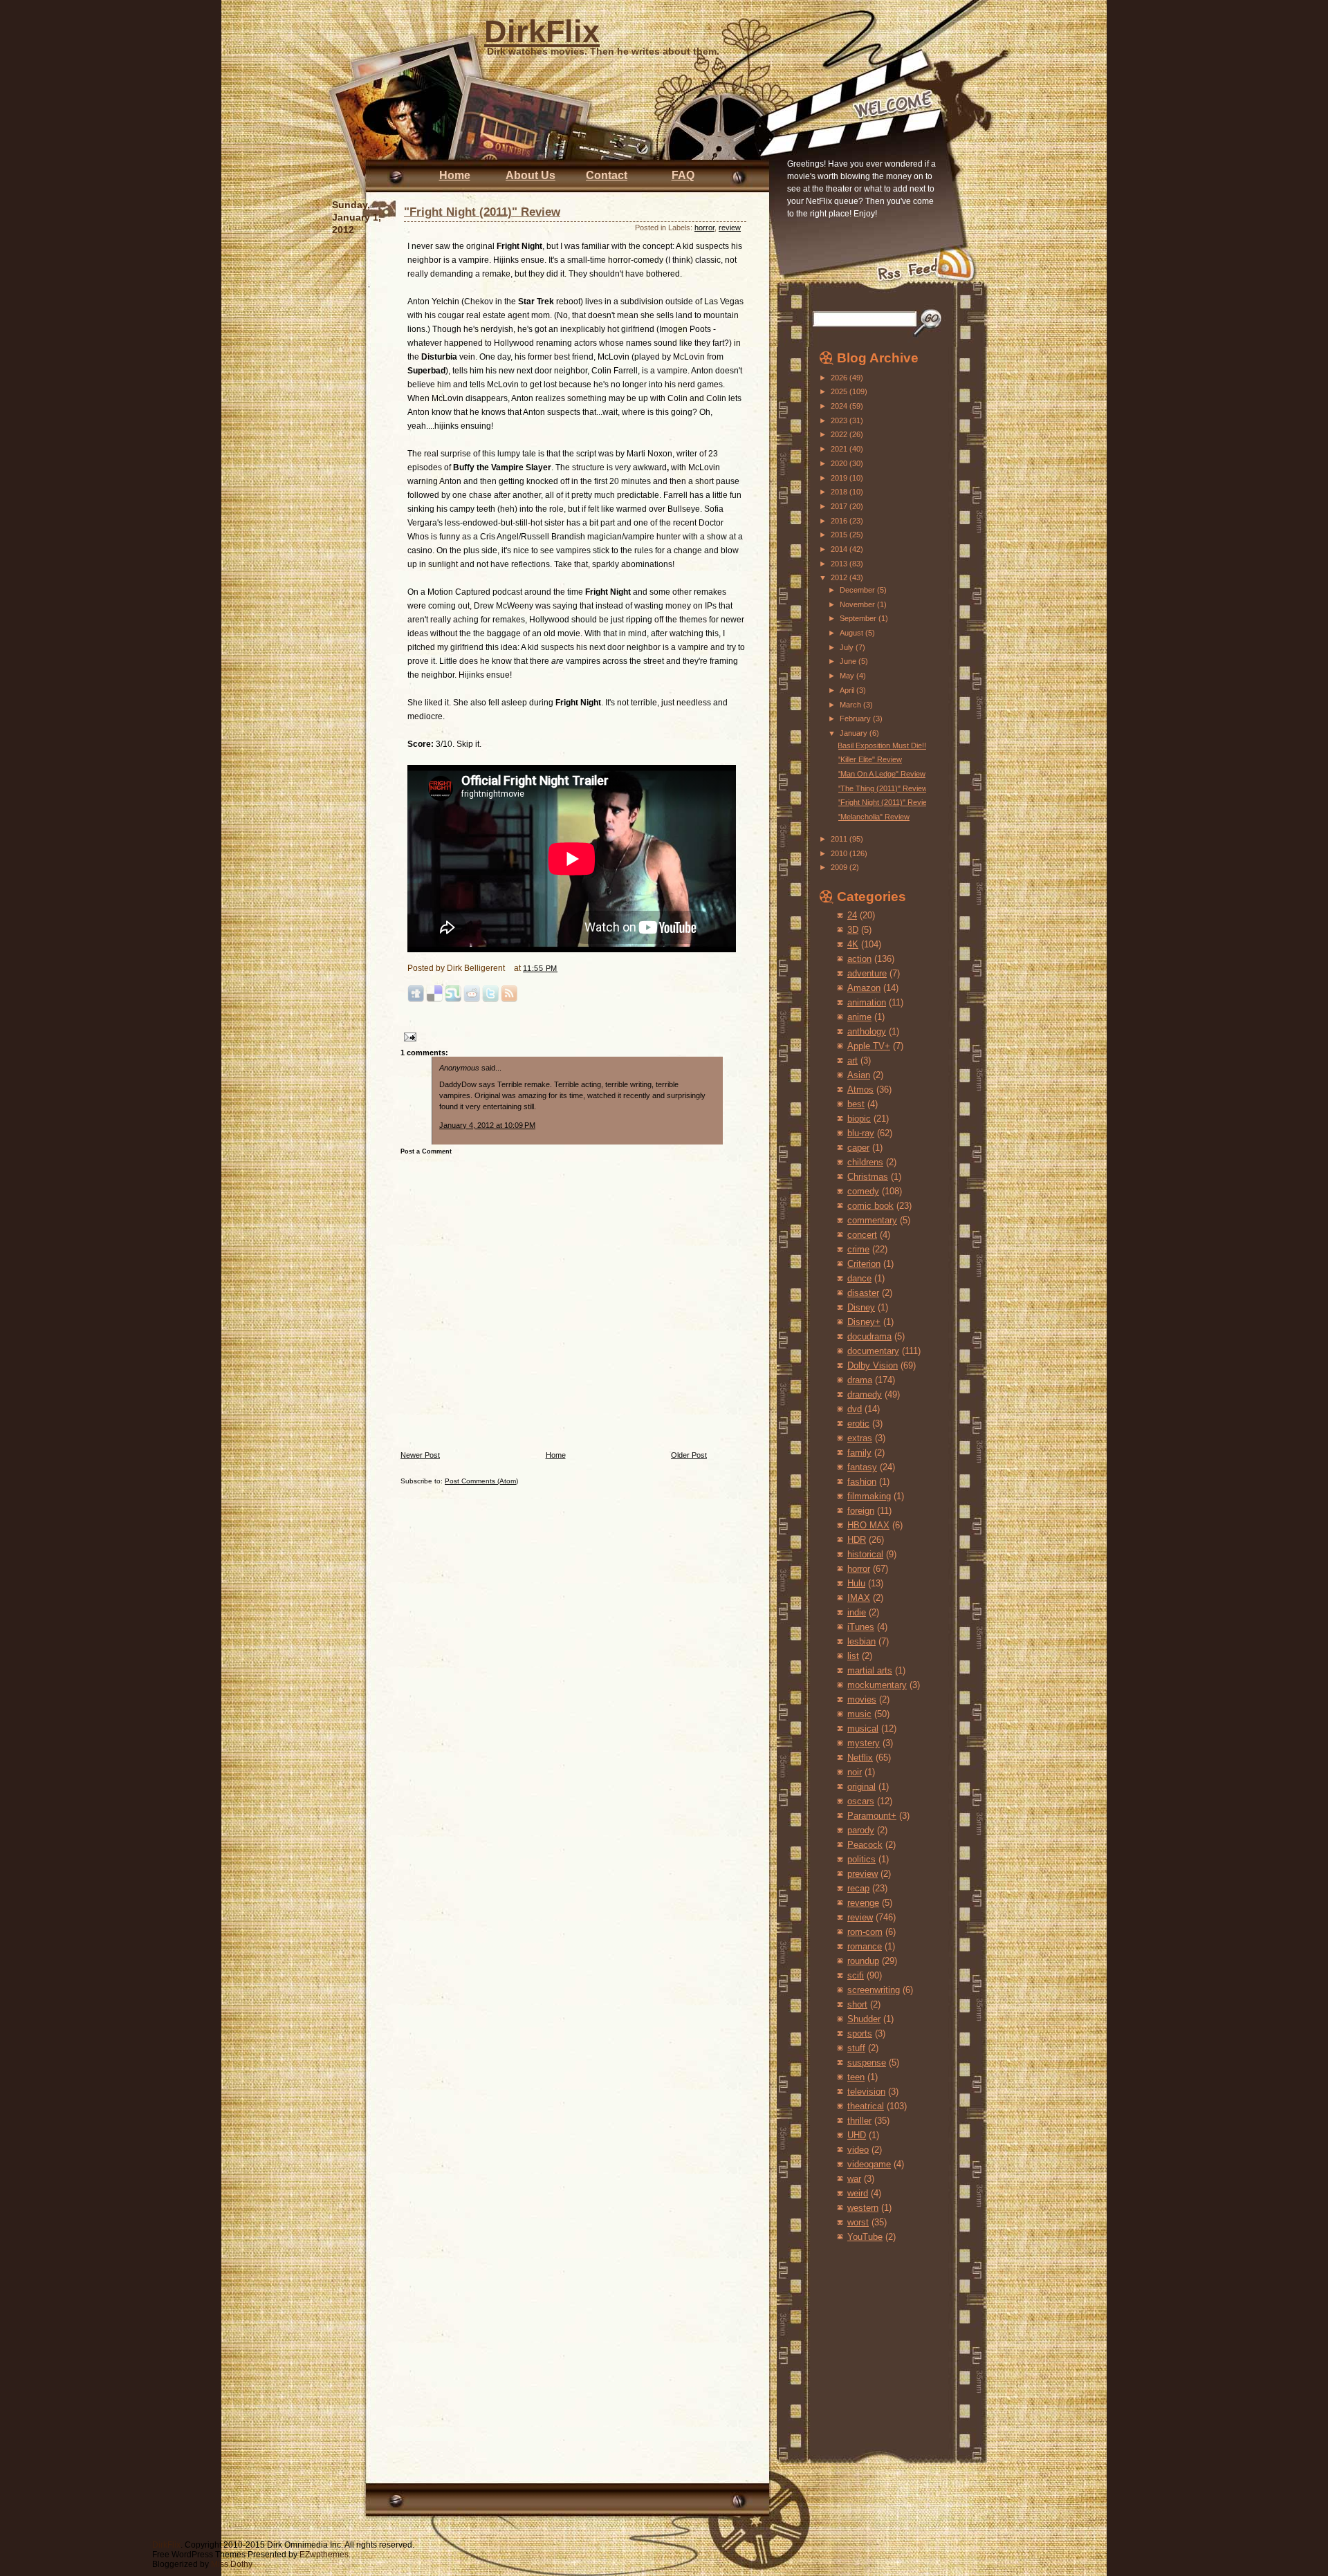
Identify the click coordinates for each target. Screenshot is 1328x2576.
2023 (840, 420)
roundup (863, 1961)
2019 (840, 478)
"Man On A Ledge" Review (882, 774)
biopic (859, 1119)
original (861, 1787)
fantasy (862, 1467)
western (863, 2208)
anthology (867, 1031)
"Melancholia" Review (874, 817)
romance (865, 1946)
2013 (840, 564)
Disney (861, 1307)
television (866, 2092)
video (858, 2150)
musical (863, 1729)
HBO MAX (868, 1525)
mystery (864, 1743)
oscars (861, 1801)
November (858, 604)
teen (856, 2077)
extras (860, 1438)
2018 (840, 492)
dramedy (865, 1394)
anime (859, 1017)
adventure (867, 973)
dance (859, 1278)
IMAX (859, 1598)
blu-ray (861, 1133)
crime (858, 1249)
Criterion (864, 1264)
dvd (855, 1409)
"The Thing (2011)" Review (883, 788)
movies (862, 1699)
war (854, 2179)
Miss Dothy (232, 2564)
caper (858, 1148)
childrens (865, 1162)
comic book (870, 1206)
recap (858, 1888)
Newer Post (420, 1455)
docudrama (869, 1336)
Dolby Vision (873, 1365)
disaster (863, 1293)
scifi (856, 1975)
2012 (840, 577)
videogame (869, 2164)
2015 (840, 535)
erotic (858, 1424)
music (859, 1714)
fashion (862, 1482)
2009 (840, 867)
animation (867, 1002)
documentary (873, 1351)
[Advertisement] (860, 2337)
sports (860, 2033)
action (859, 959)
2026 (840, 378)
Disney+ (864, 1322)
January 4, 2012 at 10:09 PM (487, 1125)
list (853, 1656)
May (848, 676)
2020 (840, 463)
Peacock (865, 1845)
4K (853, 944)
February (856, 719)
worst (858, 2222)
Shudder (864, 2019)
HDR (857, 1540)
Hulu (856, 1583)
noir (855, 1772)
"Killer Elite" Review (870, 759)
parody (861, 1830)
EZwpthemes (324, 2555)
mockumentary (877, 1685)
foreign (861, 1511)
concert (862, 1235)
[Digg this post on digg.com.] (416, 1000)
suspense (867, 2063)
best (856, 1104)
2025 (840, 391)
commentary (872, 1220)
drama (860, 1380)
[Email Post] (408, 1036)
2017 (840, 506)
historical (865, 1554)
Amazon (864, 988)
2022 (840, 434)
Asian (859, 1075)
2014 (840, 549)
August (852, 633)
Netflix (860, 1758)
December (858, 590)
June (849, 661)
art (852, 1060)
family (859, 1453)
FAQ (683, 175)
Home (455, 175)
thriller (859, 2121)
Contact (607, 175)
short (857, 2004)
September (859, 618)
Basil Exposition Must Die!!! (883, 745)
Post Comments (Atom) (481, 1481)
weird (858, 2193)
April (848, 690)
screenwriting (874, 1990)
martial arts (870, 1670)
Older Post (689, 1455)
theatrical (866, 2106)
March (851, 705)
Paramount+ (872, 1816)
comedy (863, 1191)
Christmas (868, 1177)
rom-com (865, 1932)
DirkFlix (542, 31)
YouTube (865, 2237)
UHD (857, 2135)
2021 (840, 449)
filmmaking (869, 1496)
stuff (856, 2048)
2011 (840, 839)
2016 (840, 521)
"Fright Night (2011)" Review (482, 212)
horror (704, 228)
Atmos (860, 1090)
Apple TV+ (869, 1046)
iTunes (861, 1627)
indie (857, 1612)
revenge (863, 1903)
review (730, 228)
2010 (840, 853)
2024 (840, 406)
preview (863, 1874)
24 (852, 915)
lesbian (861, 1641)
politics (861, 1859)
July (848, 647)
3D (853, 930)
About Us (531, 175)
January (855, 733)
